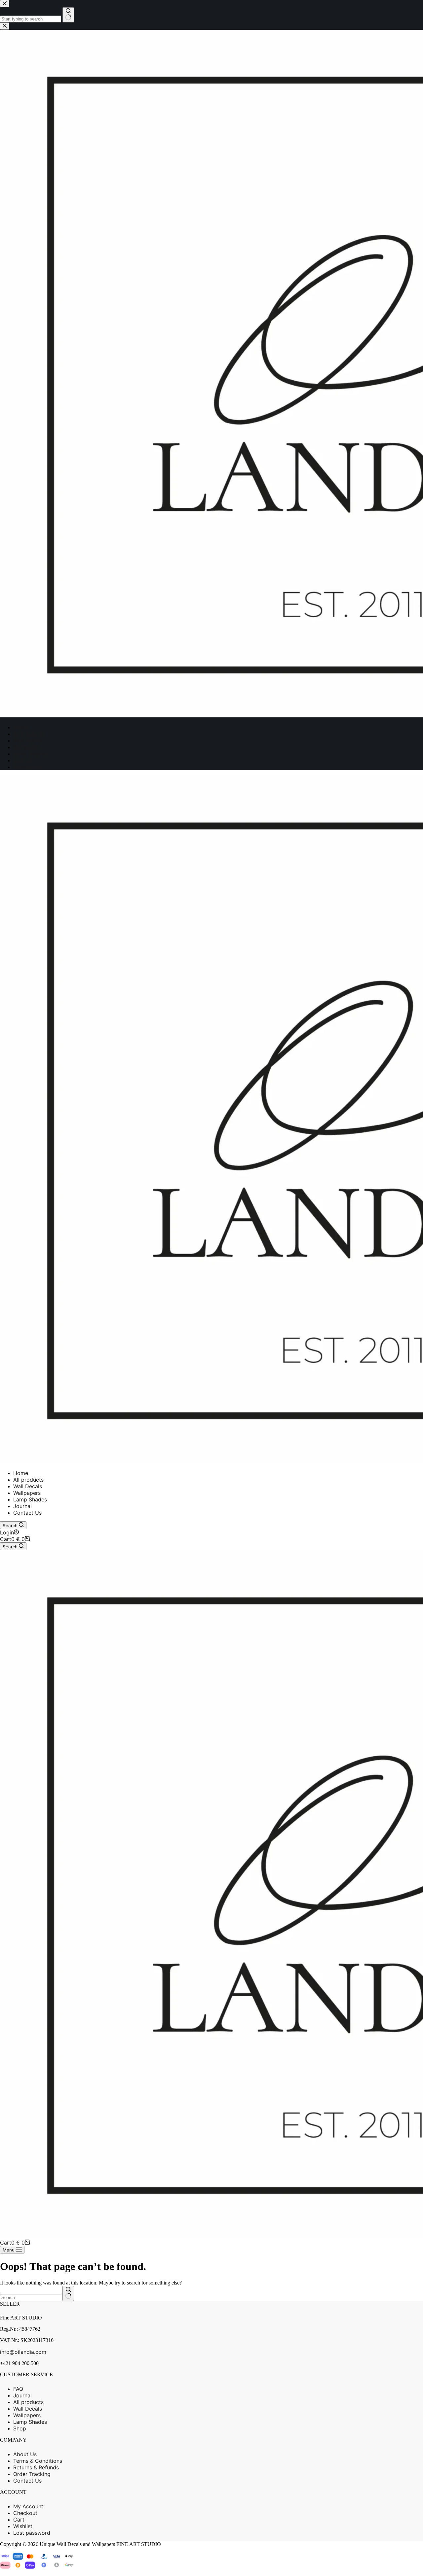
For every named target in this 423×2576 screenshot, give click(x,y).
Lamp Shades (30, 1499)
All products (28, 1480)
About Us (25, 2454)
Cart (19, 2520)
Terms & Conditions (38, 2461)
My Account (28, 2506)
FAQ (18, 2389)
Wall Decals (28, 1486)
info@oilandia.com (23, 2352)
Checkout (25, 2513)
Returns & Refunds (36, 2467)
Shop (20, 2428)
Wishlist (23, 2526)
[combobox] (31, 2298)
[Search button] (68, 2293)
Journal (22, 1506)
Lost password (32, 2533)
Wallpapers (27, 1493)
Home (21, 1473)
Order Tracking (32, 2474)
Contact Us (27, 1513)
